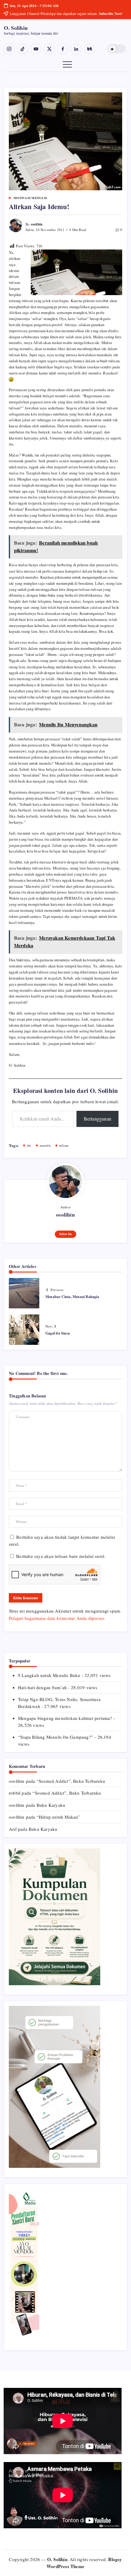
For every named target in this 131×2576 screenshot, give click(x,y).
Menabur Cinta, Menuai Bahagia (72, 1297)
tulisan (64, 1145)
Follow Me (66, 1234)
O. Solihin (16, 28)
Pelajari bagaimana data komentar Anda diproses (57, 1618)
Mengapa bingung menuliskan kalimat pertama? (65, 1718)
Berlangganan (97, 1119)
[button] (117, 49)
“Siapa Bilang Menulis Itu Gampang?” (56, 1737)
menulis (45, 1145)
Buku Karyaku (51, 1805)
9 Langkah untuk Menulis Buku (49, 1675)
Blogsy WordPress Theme (84, 2563)
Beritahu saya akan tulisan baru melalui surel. (61, 1556)
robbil (15, 1793)
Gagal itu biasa (58, 1333)
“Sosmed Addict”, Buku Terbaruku (71, 1781)
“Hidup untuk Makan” (58, 1817)
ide (29, 1145)
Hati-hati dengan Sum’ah (42, 1687)
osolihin (37, 224)
